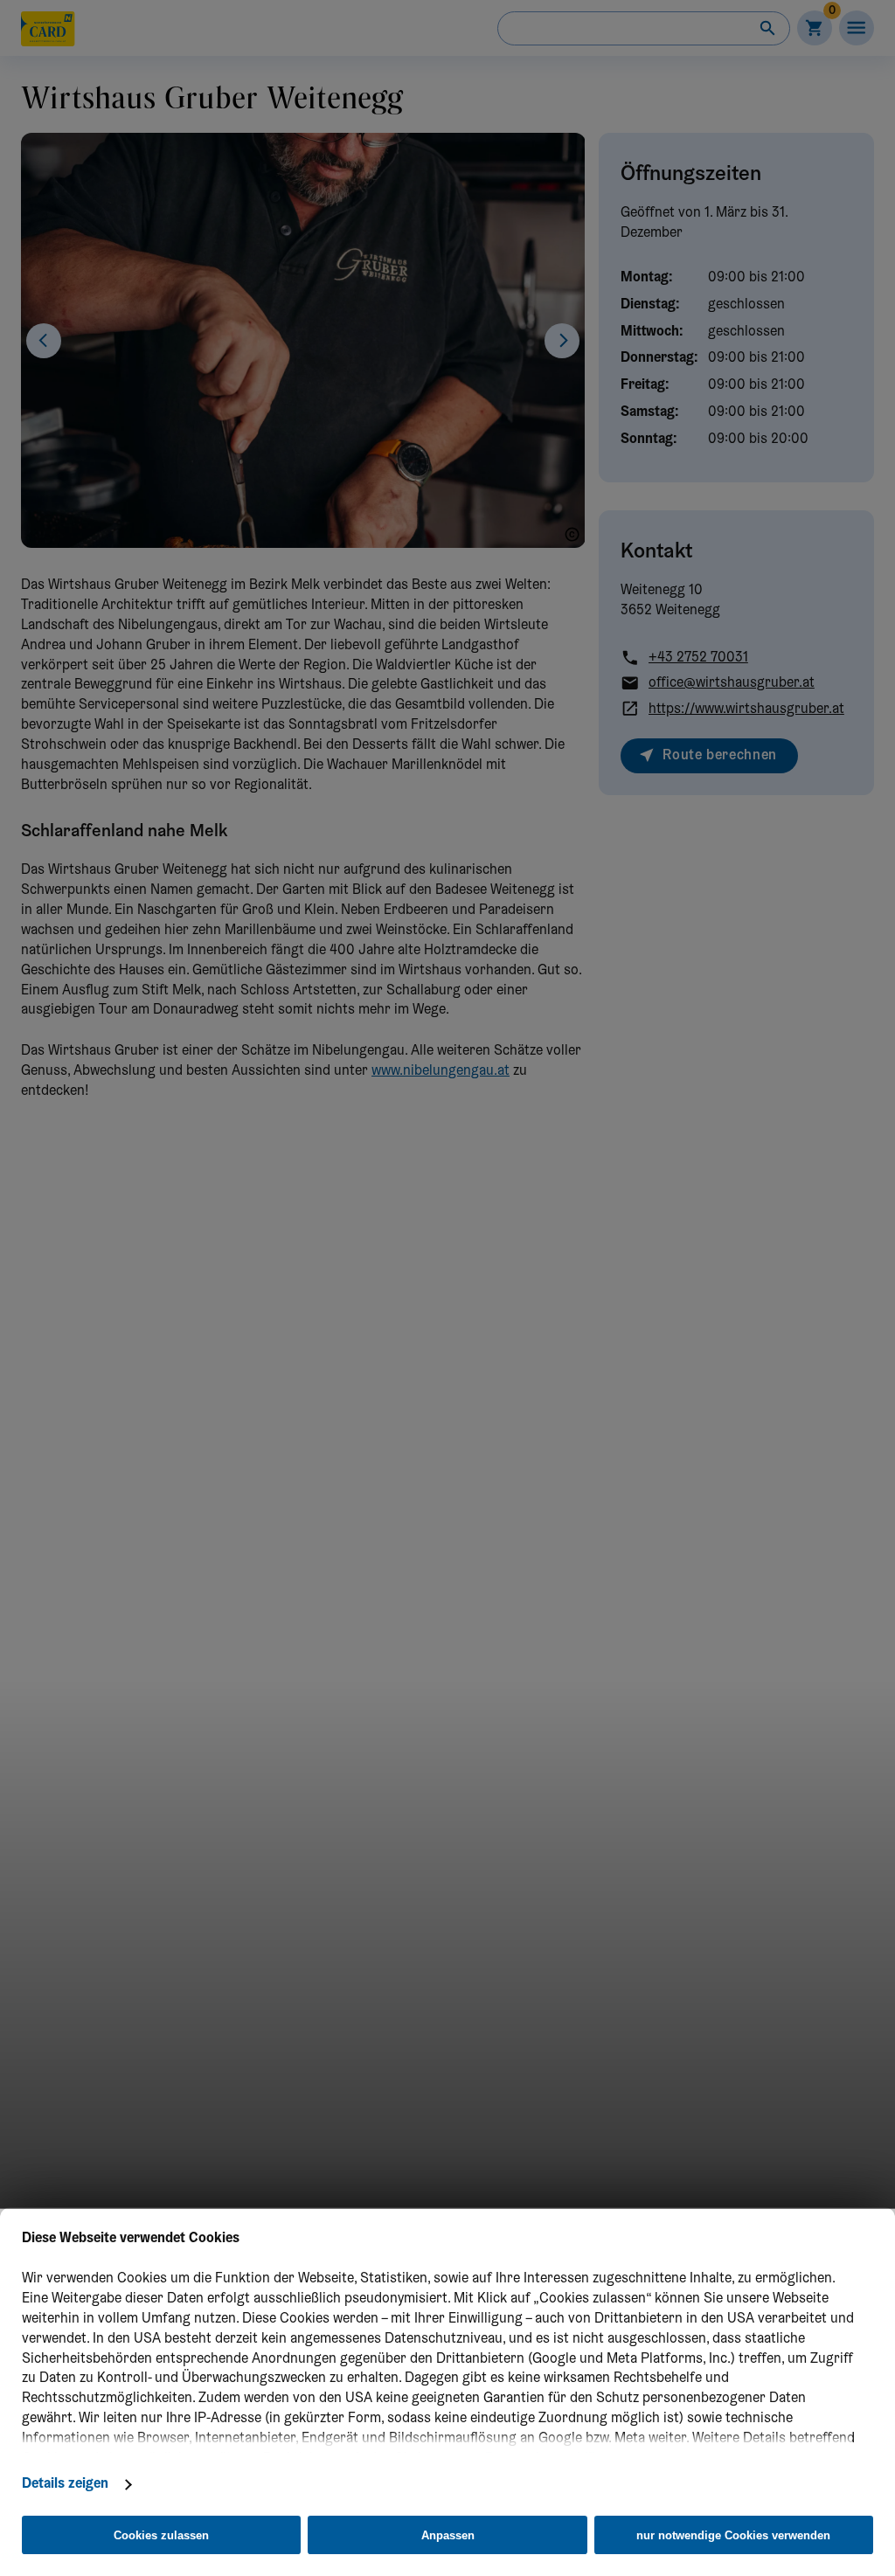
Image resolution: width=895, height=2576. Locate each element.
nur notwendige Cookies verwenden (733, 2535)
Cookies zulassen (161, 2535)
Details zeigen (65, 2484)
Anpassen (448, 2535)
